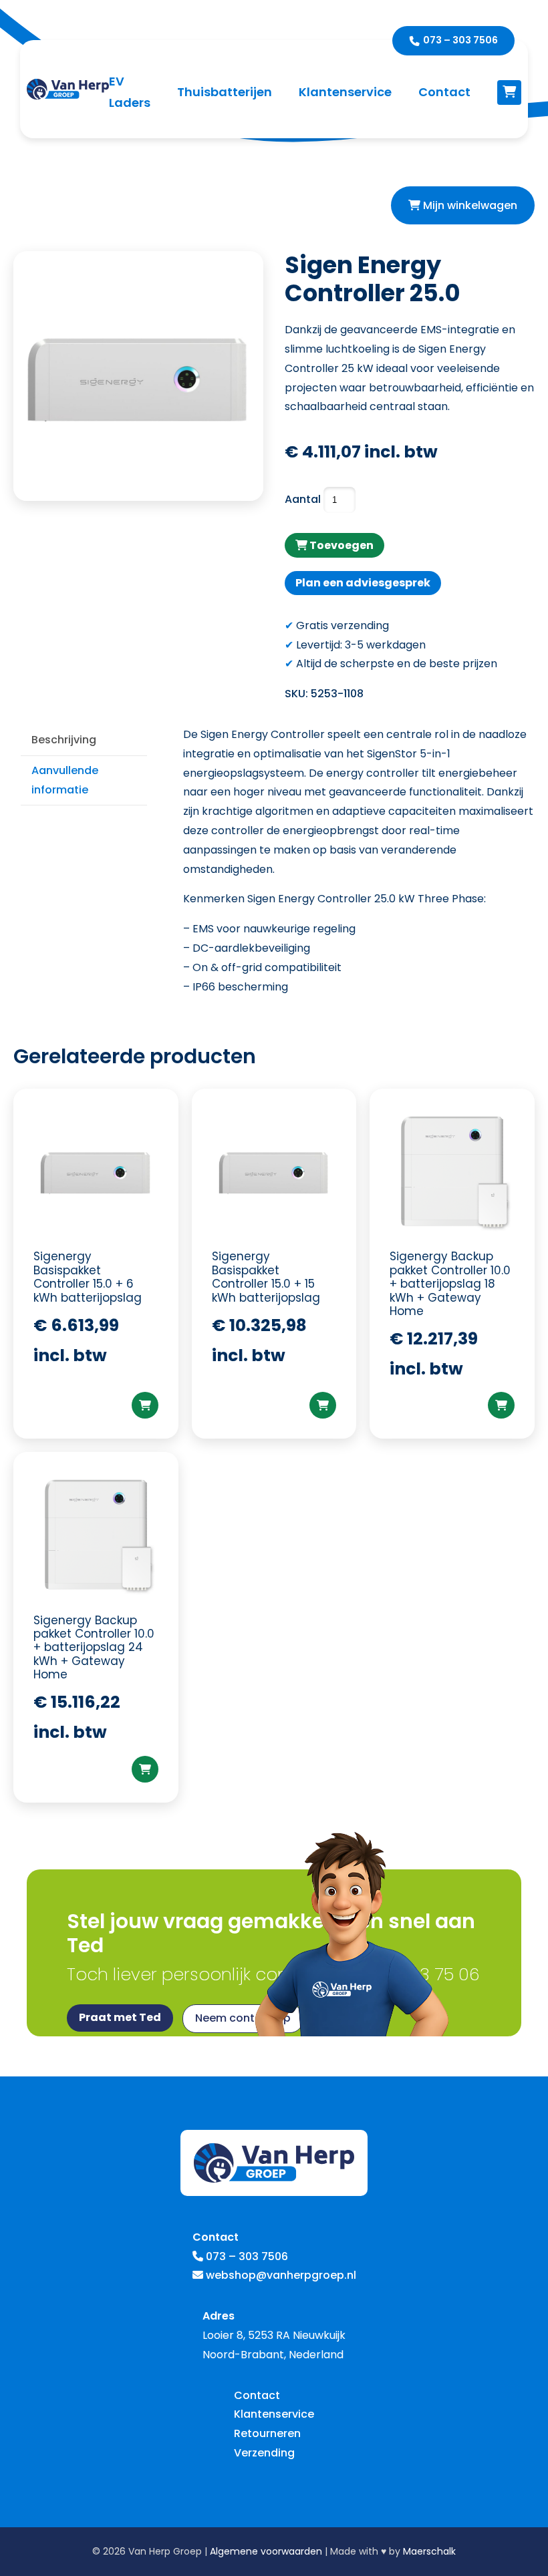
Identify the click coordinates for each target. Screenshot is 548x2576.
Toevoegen (340, 545)
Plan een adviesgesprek (363, 583)
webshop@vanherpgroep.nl (281, 2275)
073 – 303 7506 (460, 40)
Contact (444, 92)
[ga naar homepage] (68, 89)
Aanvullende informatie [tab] (65, 780)
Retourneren (267, 2433)
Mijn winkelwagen (469, 205)
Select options (145, 1405)
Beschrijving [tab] (64, 740)
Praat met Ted (120, 2017)
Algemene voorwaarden (266, 2551)
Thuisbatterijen (225, 92)
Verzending (264, 2453)
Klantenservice (345, 92)
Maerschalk (429, 2551)
